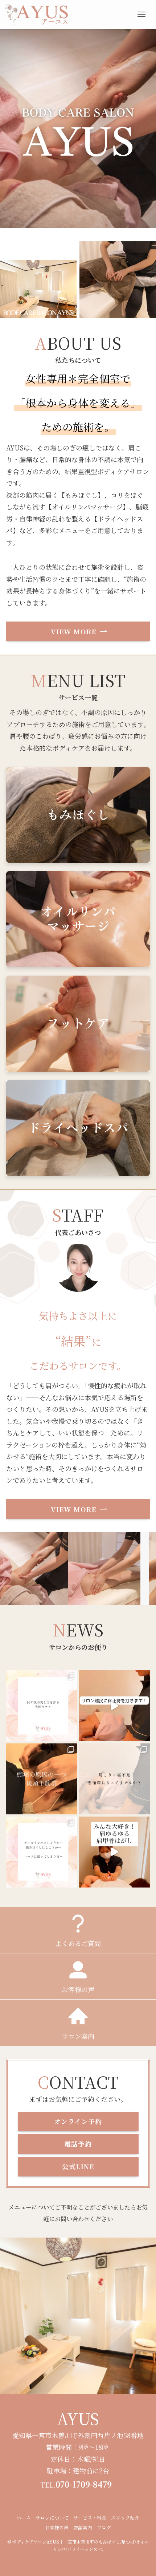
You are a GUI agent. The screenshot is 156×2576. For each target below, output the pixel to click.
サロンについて (52, 2518)
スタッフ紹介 (125, 2518)
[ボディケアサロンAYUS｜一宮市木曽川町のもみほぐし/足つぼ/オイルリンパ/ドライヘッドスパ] (36, 15)
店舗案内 (83, 2527)
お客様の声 (57, 2527)
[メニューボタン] (141, 15)
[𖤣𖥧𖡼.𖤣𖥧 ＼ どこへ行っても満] (114, 1779)
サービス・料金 (90, 2518)
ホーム (24, 2518)
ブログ (104, 2527)
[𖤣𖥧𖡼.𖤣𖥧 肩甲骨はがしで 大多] (114, 1852)
